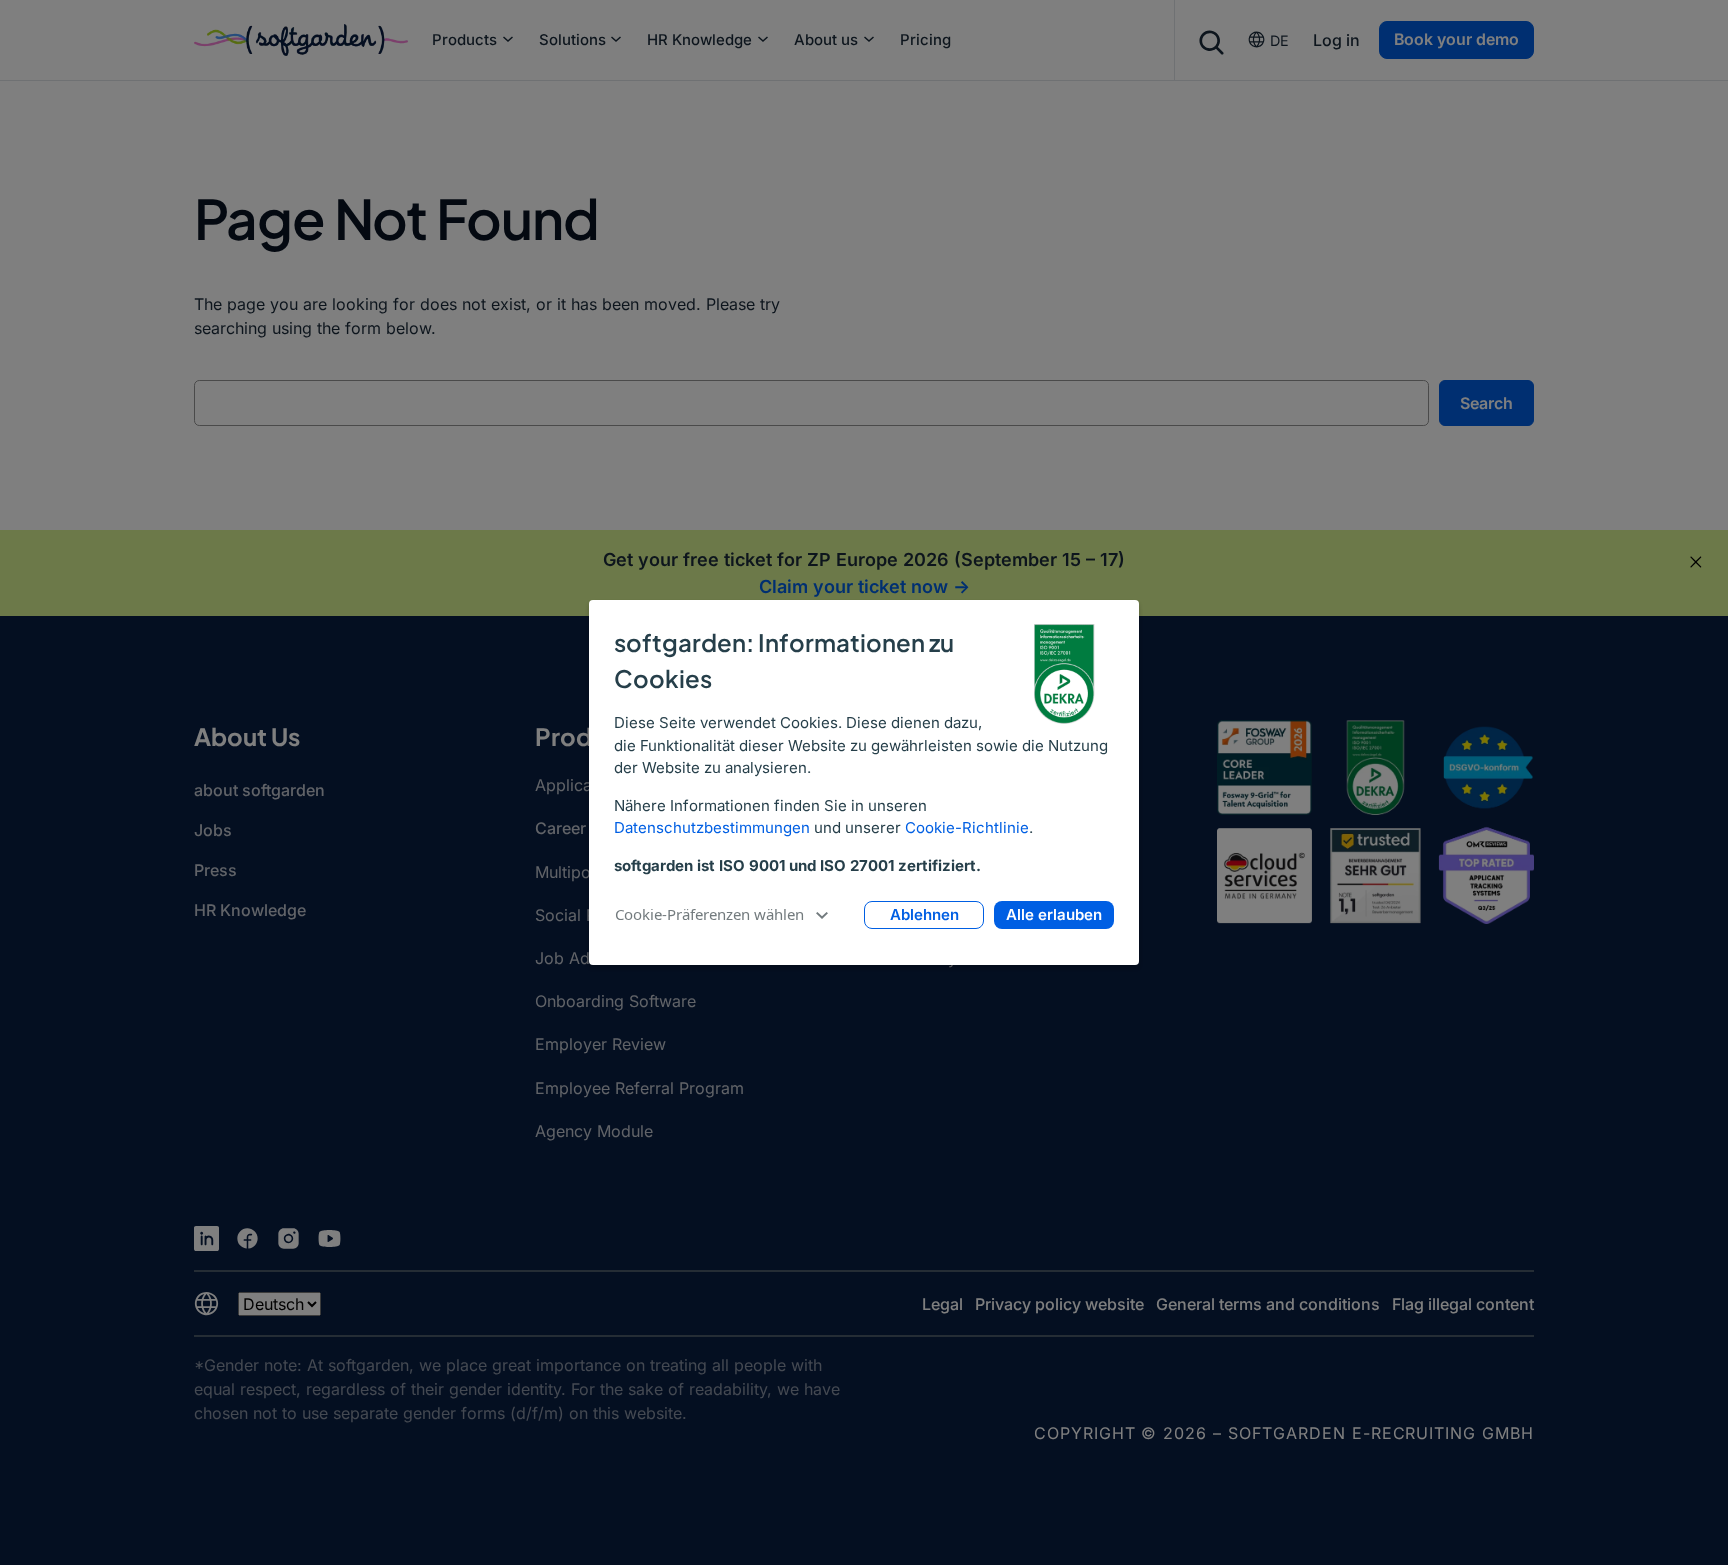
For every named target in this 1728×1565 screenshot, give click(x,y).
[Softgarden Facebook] (247, 1238)
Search (1486, 403)
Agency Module (594, 1131)
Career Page (581, 828)
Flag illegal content (1463, 1304)
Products (464, 40)
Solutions (572, 40)
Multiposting (581, 872)
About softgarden (259, 790)
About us (826, 40)
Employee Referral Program (639, 1088)
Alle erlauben (1054, 914)
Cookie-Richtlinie (967, 827)
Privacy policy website (1059, 1304)
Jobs (213, 830)
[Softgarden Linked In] (206, 1238)
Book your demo (1456, 39)
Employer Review (600, 1044)
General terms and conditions (1268, 1304)
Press (215, 870)
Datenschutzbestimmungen (712, 827)
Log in (1336, 40)
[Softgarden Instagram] (288, 1238)
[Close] (1696, 562)
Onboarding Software (615, 1001)
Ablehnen (924, 914)
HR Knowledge (699, 40)
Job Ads (566, 958)
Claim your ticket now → (864, 586)
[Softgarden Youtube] (329, 1238)
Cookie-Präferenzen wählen (709, 914)
